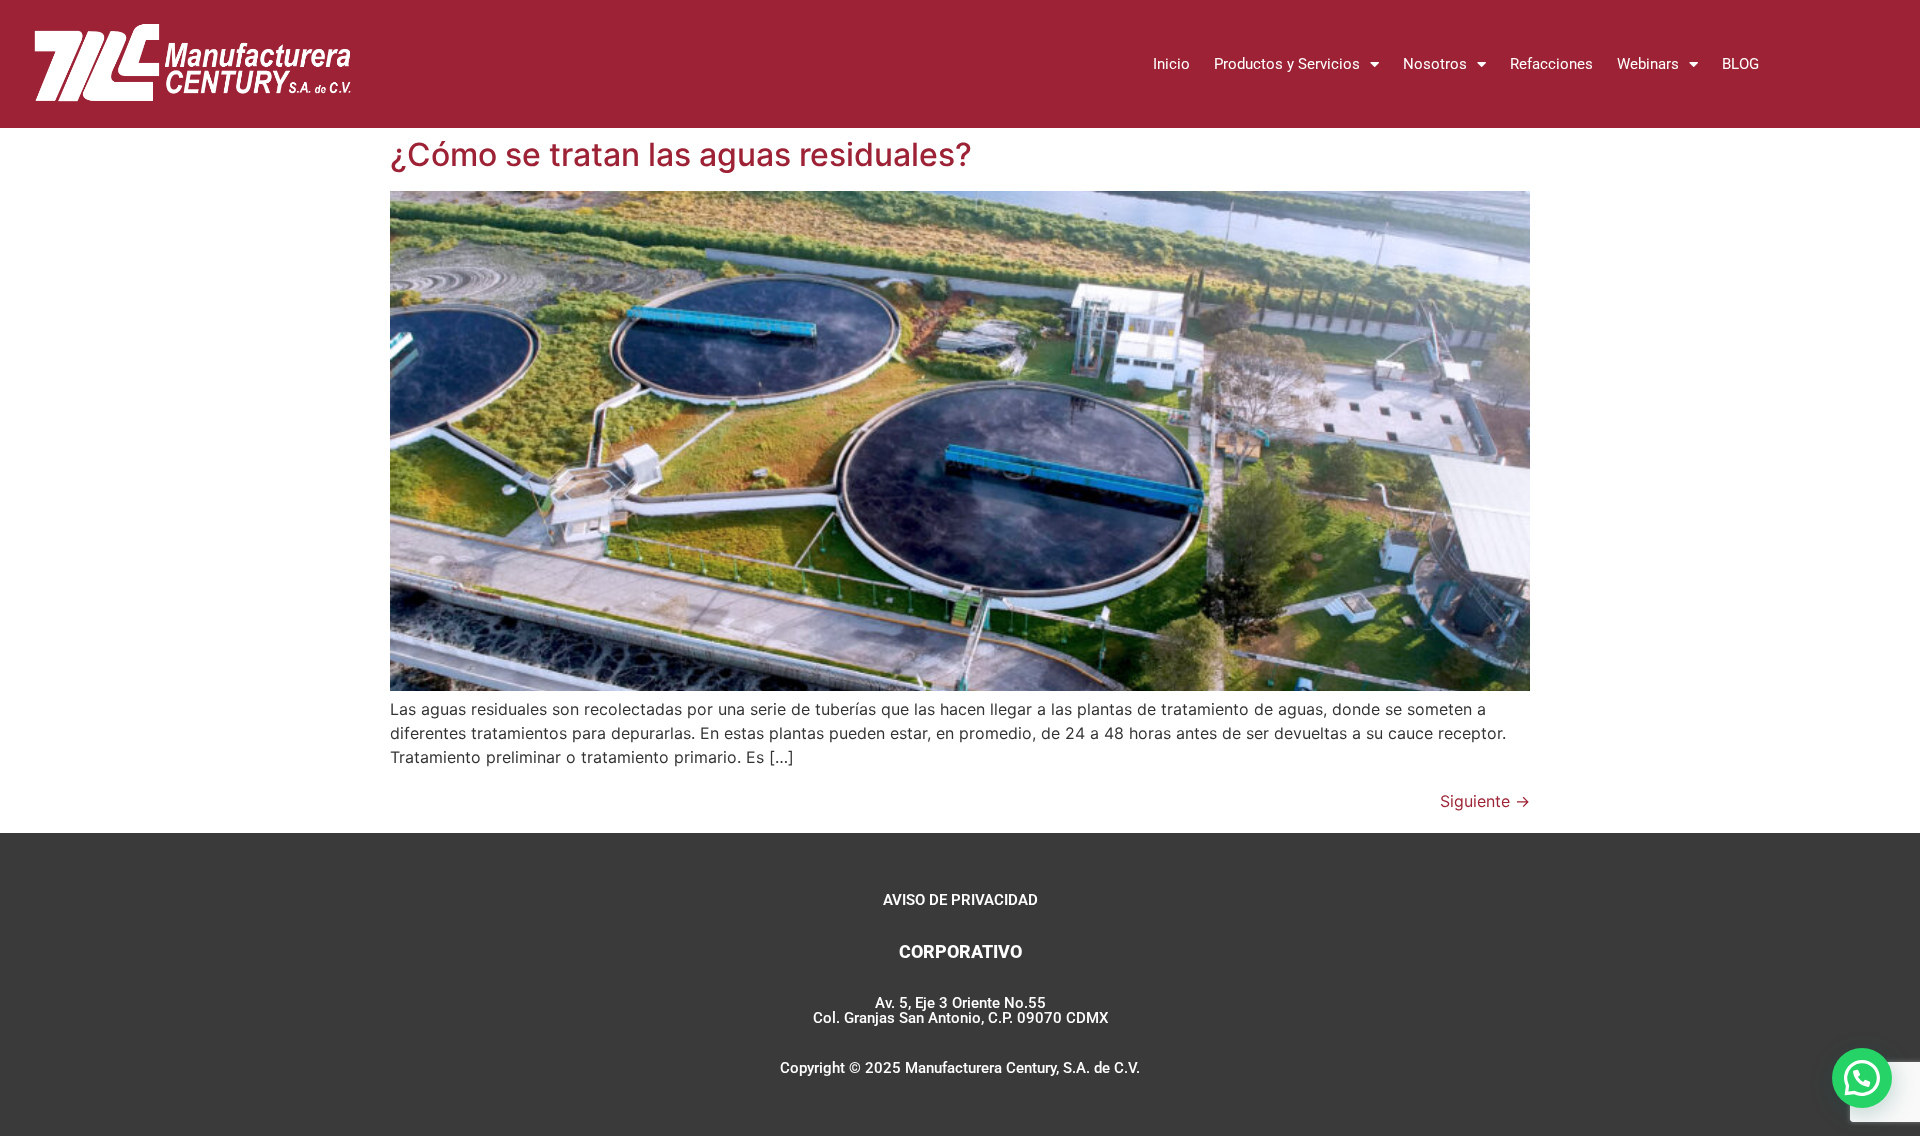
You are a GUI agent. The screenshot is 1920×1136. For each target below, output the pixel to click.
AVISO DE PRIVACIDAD (960, 900)
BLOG (1740, 64)
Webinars (1648, 64)
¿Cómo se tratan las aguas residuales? (681, 154)
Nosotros (1435, 64)
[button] (1862, 1078)
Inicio (1171, 64)
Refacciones (1551, 64)
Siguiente (1485, 801)
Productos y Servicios (1287, 64)
